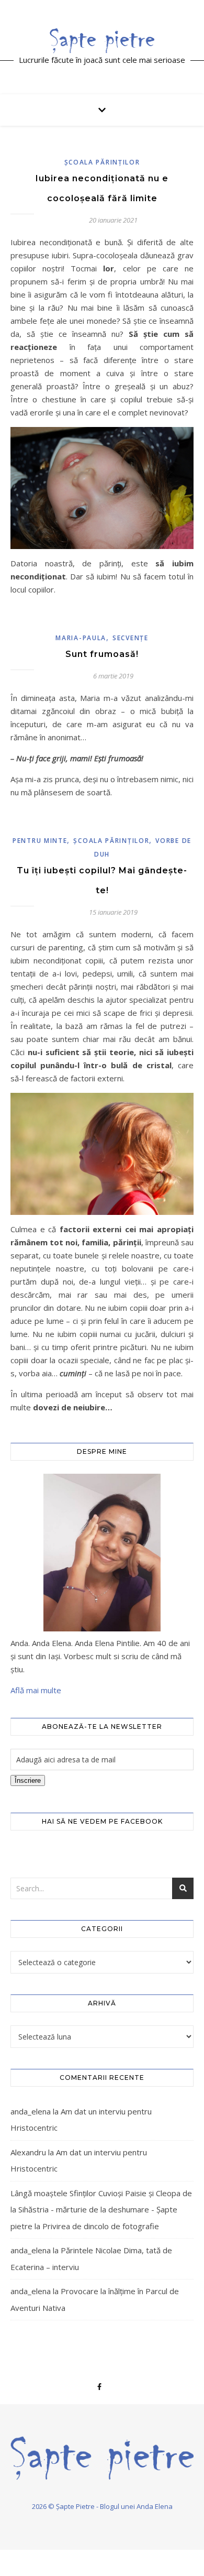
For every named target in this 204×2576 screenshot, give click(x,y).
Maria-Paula (81, 638)
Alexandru (28, 2152)
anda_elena (31, 2111)
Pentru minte (40, 841)
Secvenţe (131, 638)
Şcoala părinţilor (102, 162)
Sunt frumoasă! (102, 654)
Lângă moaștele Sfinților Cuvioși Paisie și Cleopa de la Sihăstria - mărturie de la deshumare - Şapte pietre (101, 2210)
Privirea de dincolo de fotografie (101, 2226)
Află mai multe (36, 1690)
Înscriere (28, 1780)
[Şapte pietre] (102, 40)
